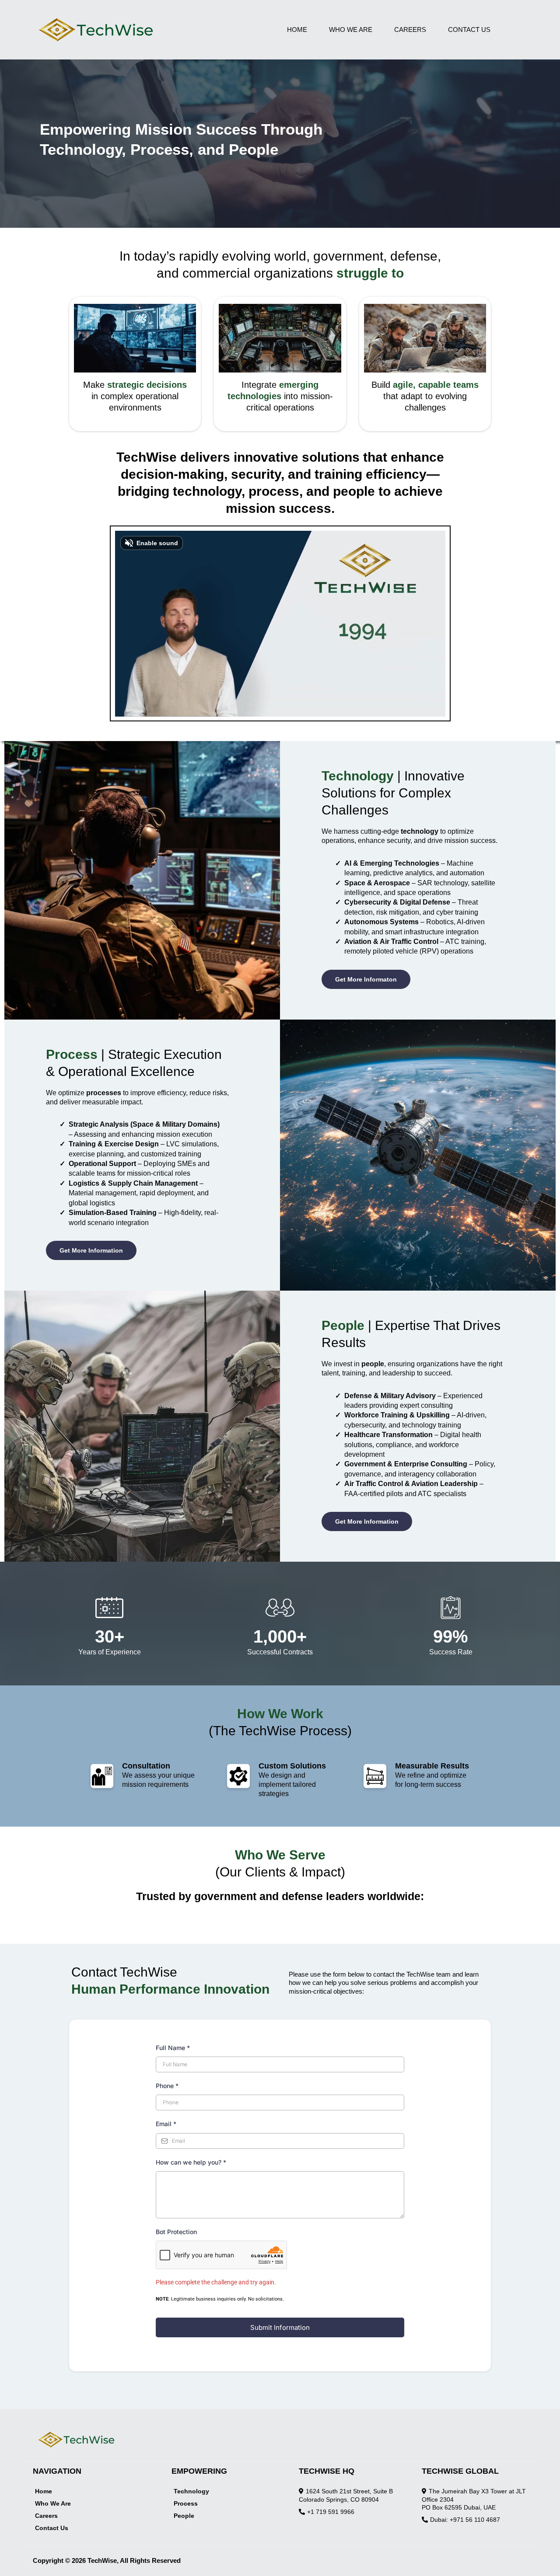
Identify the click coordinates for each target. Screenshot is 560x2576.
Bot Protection (176, 2232)
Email (166, 2124)
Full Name (173, 2048)
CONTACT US (469, 30)
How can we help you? (191, 2162)
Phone (167, 2086)
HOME (297, 30)
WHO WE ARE (351, 30)
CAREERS (410, 30)
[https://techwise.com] (146, 30)
